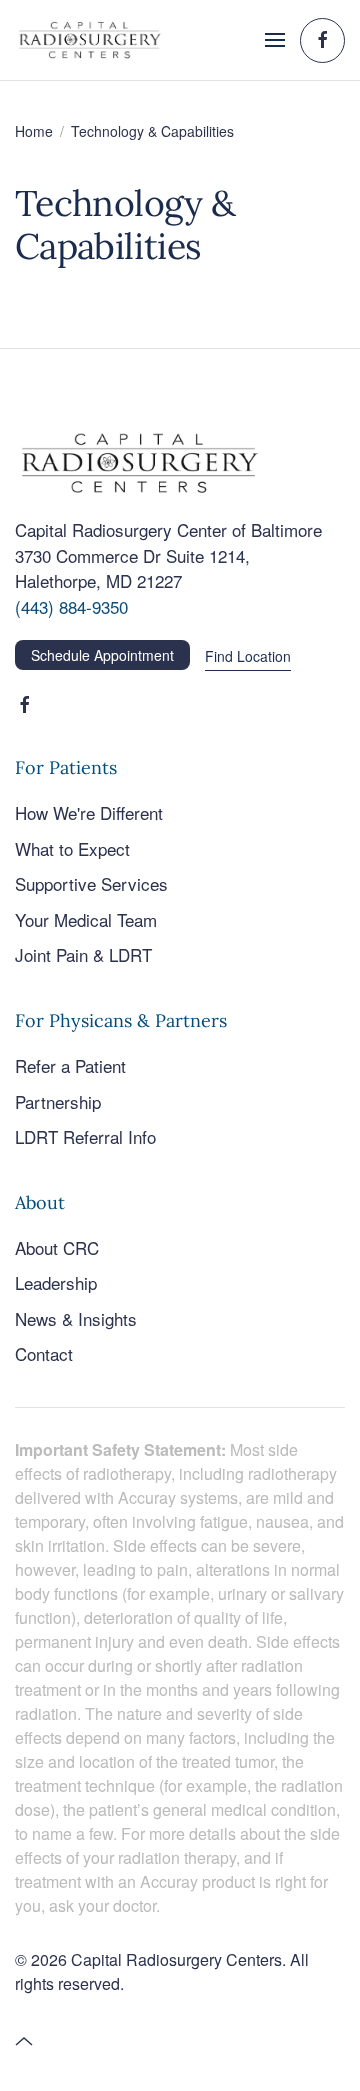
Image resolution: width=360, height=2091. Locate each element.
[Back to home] (90, 40)
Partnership (58, 1101)
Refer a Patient (70, 1065)
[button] (275, 40)
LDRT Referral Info (85, 1136)
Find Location (248, 656)
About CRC (57, 1247)
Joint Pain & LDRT (83, 954)
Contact (44, 1353)
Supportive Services (91, 883)
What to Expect (72, 848)
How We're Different (89, 812)
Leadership (56, 1282)
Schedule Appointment (102, 655)
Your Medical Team (86, 919)
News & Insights (76, 1318)
